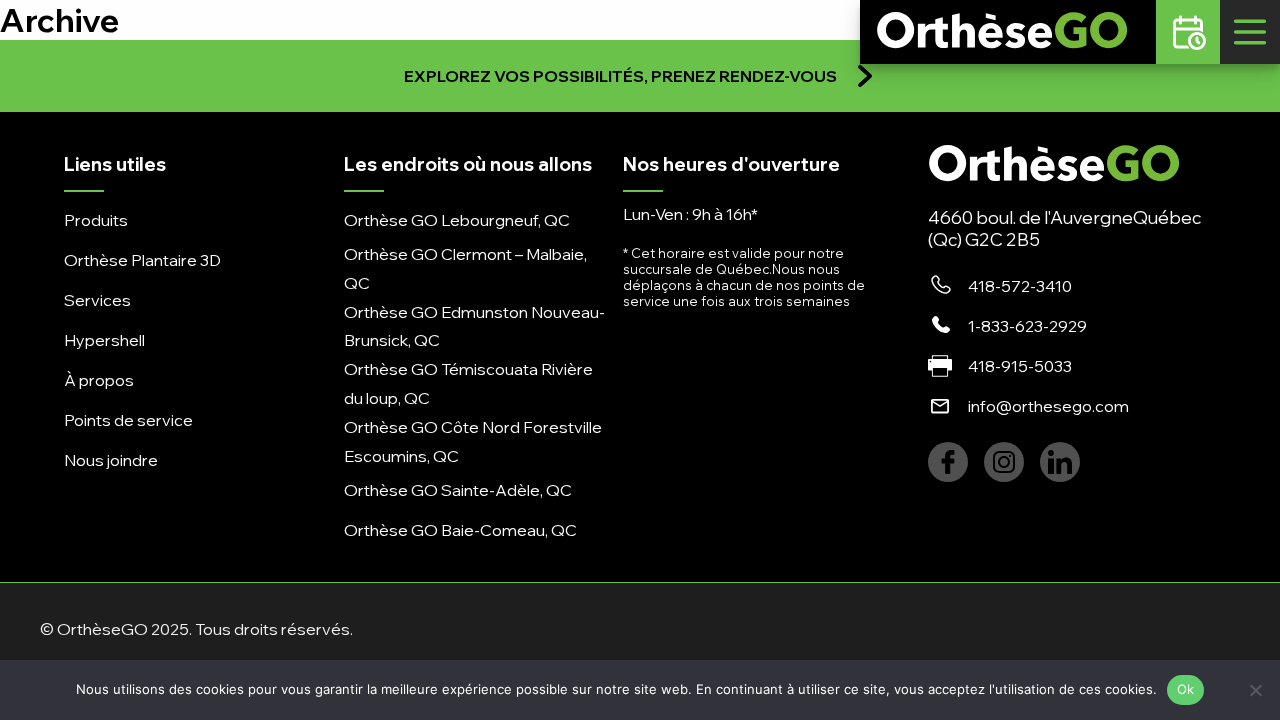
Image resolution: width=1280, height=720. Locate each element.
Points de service (128, 420)
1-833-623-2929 (1027, 326)
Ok (1186, 689)
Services (97, 300)
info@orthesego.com (1048, 406)
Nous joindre (111, 460)
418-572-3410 (1020, 286)
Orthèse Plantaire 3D (142, 260)
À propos (99, 380)
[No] (1255, 690)
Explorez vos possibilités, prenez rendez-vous (620, 76)
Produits (96, 220)
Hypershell (104, 340)
